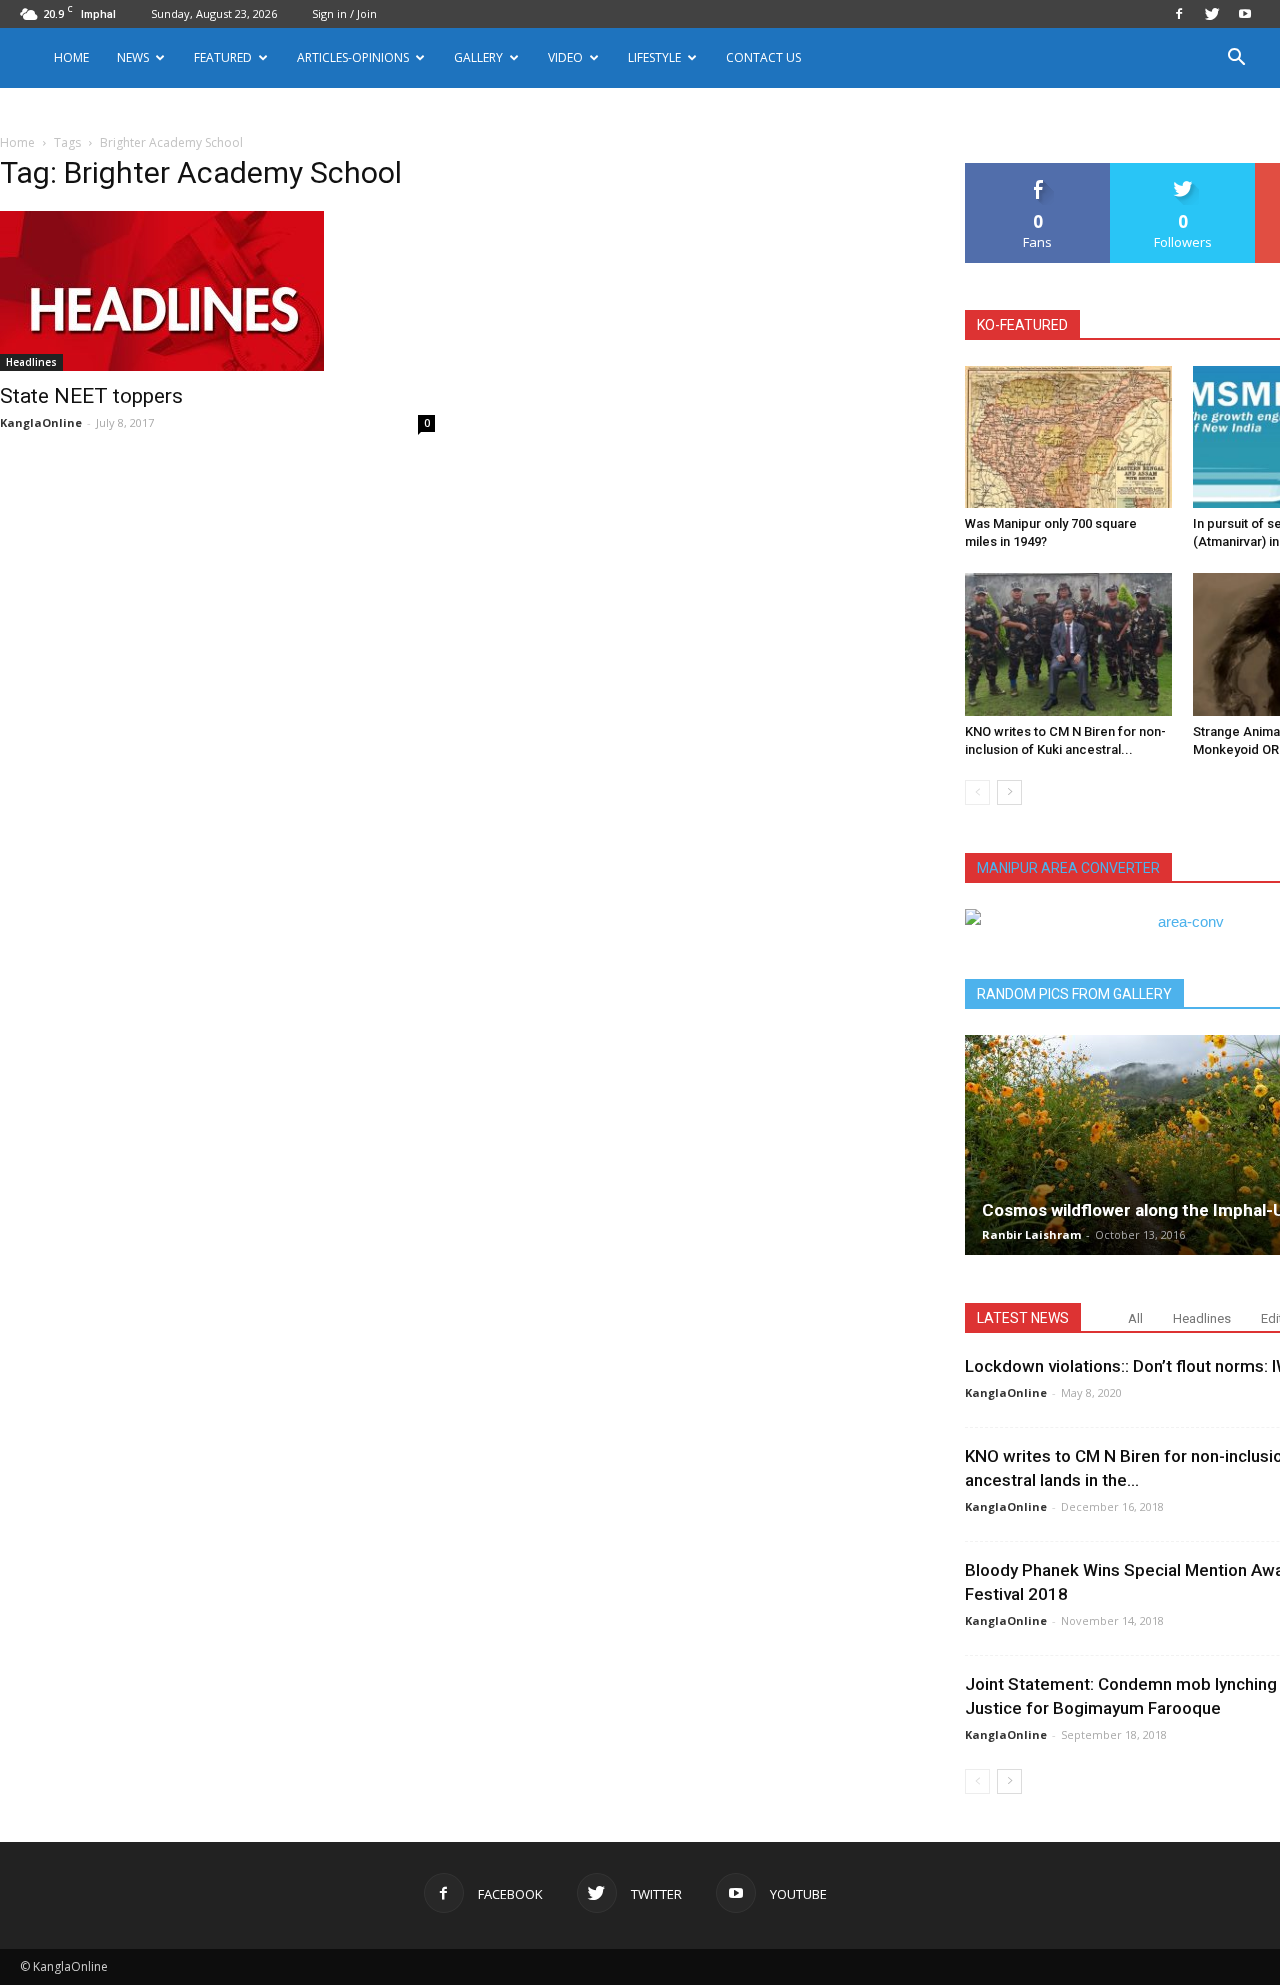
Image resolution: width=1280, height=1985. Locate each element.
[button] (1236, 59)
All (1135, 1318)
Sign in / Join (344, 13)
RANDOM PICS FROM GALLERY (1074, 994)
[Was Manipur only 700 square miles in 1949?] (1068, 437)
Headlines (31, 362)
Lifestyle (654, 57)
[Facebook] (1179, 14)
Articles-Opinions (353, 57)
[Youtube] (1245, 14)
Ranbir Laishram (1031, 1234)
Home (71, 57)
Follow (1183, 170)
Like (1038, 170)
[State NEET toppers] (217, 291)
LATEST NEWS (1023, 1318)
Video (565, 57)
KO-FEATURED (1022, 325)
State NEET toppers (91, 396)
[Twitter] (1212, 14)
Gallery (478, 57)
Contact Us (763, 57)
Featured (223, 57)
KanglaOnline (41, 422)
